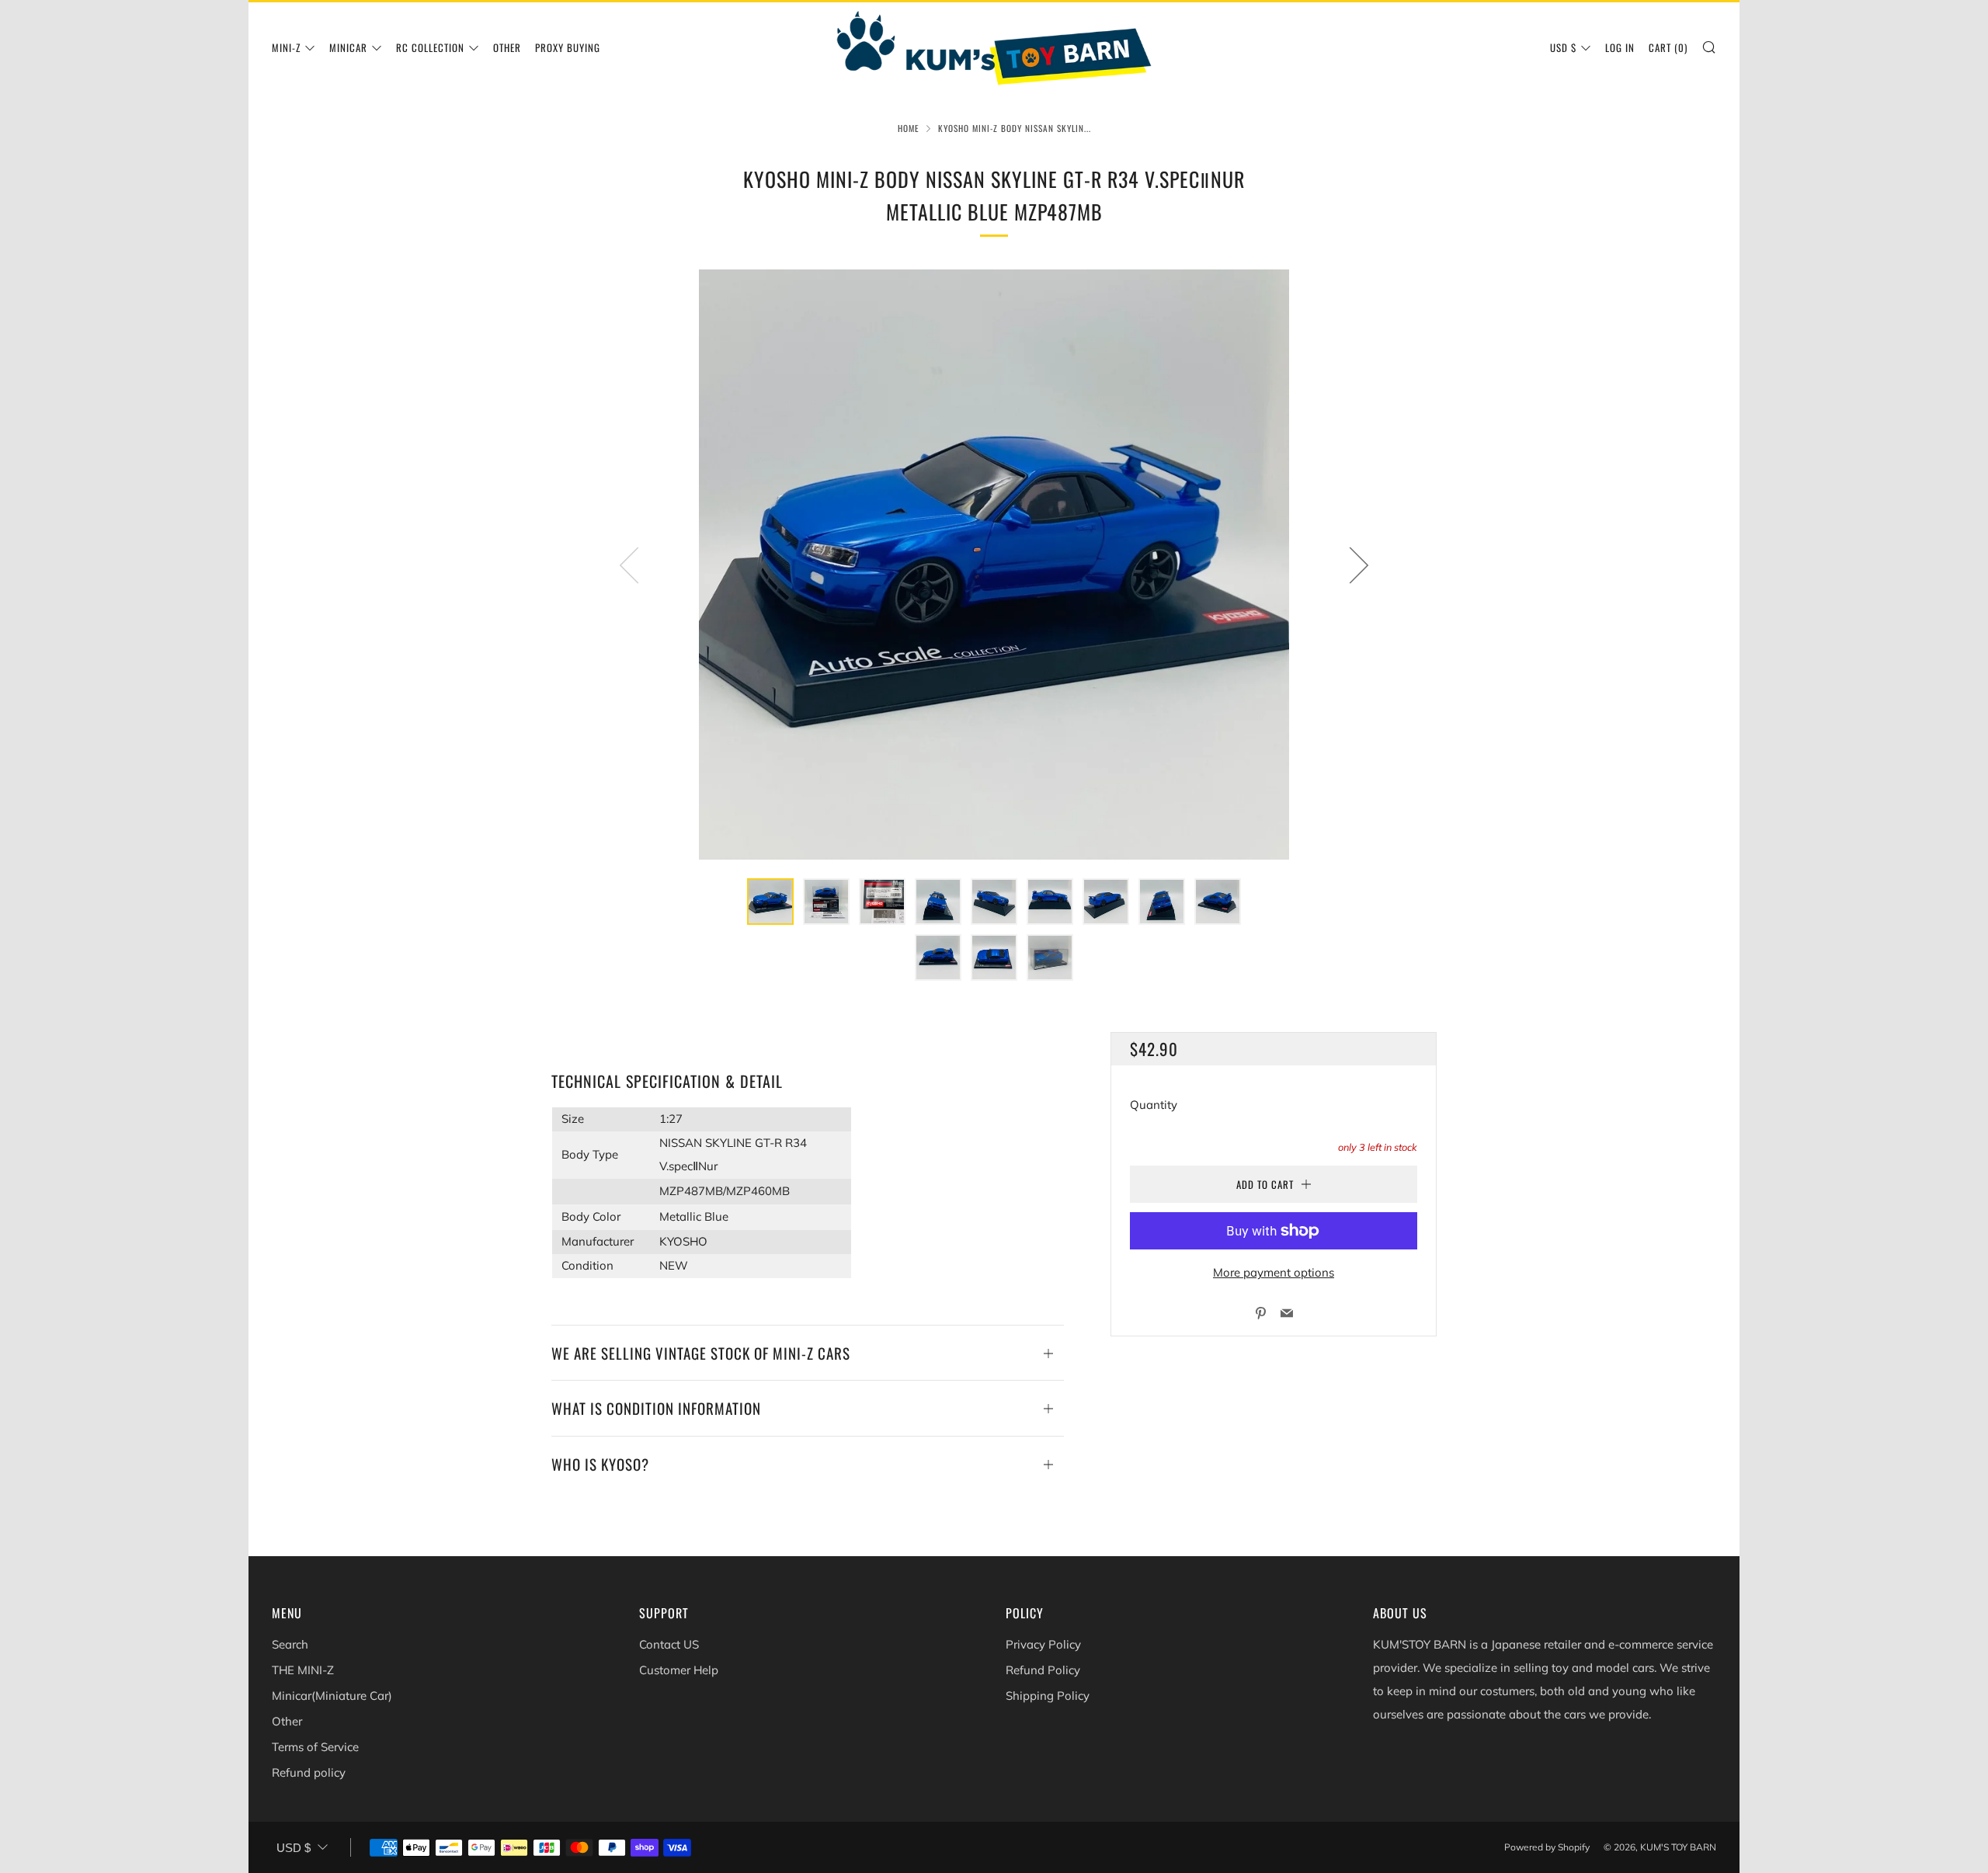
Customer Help (679, 1670)
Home (909, 128)
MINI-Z (286, 47)
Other (507, 47)
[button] (770, 902)
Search (290, 1644)
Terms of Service (315, 1747)
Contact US (669, 1644)
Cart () (1668, 47)
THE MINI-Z (303, 1670)
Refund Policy (1043, 1670)
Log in (1620, 47)
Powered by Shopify (1547, 1847)
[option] (994, 565)
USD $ (1563, 47)
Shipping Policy (1048, 1696)
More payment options (1274, 1272)
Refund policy (309, 1772)
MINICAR (348, 47)
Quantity (1154, 1105)
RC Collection (430, 47)
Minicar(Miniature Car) (332, 1696)
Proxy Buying (568, 47)
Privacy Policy (1043, 1644)
